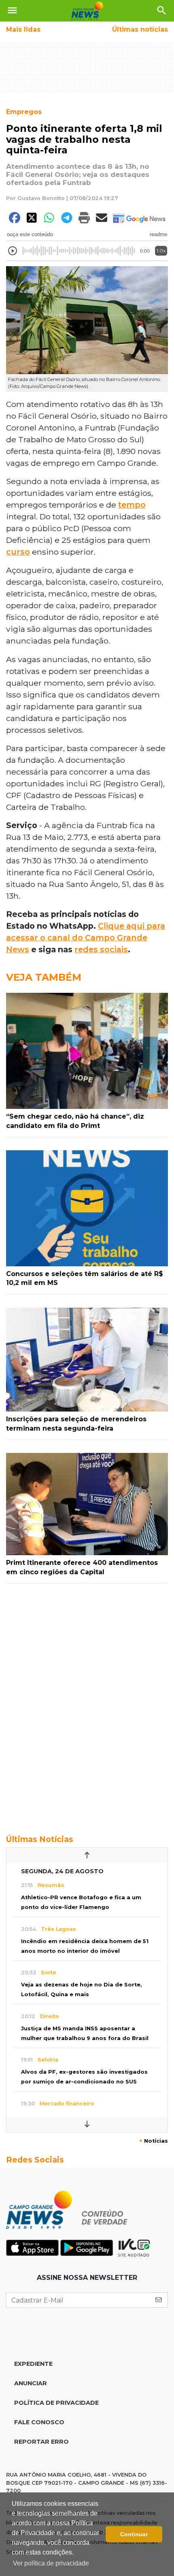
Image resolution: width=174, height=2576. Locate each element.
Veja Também (44, 977)
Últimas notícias (140, 29)
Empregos (24, 112)
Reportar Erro (41, 2442)
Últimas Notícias (40, 1839)
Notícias (154, 2141)
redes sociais (101, 949)
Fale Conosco (39, 2422)
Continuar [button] (134, 2534)
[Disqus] (87, 1704)
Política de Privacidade (56, 2403)
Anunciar (31, 2383)
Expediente (33, 2364)
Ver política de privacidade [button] (51, 2563)
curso (18, 552)
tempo (132, 505)
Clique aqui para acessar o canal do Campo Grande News (86, 938)
